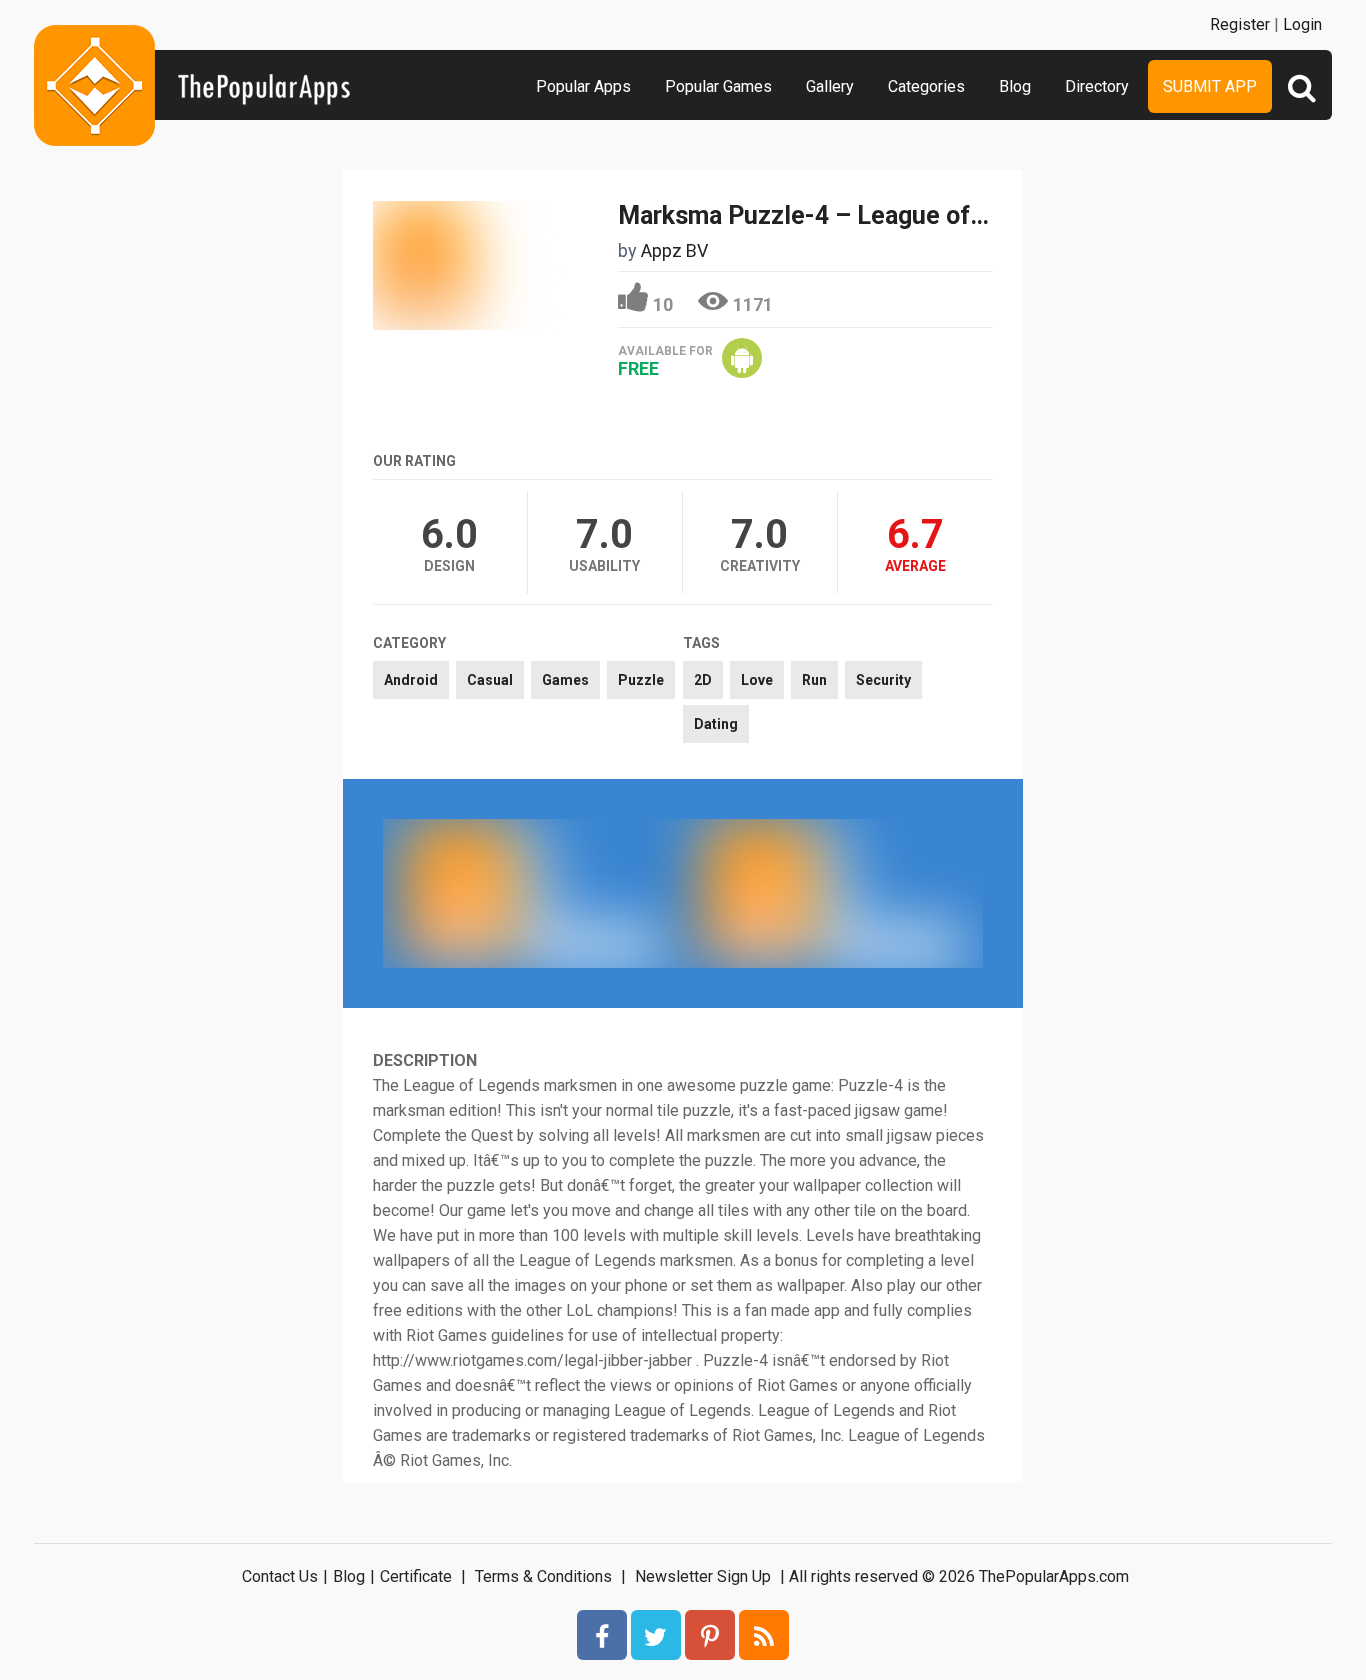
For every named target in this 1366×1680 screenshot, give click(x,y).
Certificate (416, 1576)
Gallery (830, 86)
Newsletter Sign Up (703, 1576)
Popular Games (718, 86)
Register (1240, 24)
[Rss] (764, 1635)
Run (814, 680)
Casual (490, 680)
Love (757, 680)
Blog (1015, 86)
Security (883, 680)
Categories (926, 86)
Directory (1097, 86)
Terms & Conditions (543, 1576)
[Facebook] (602, 1635)
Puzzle (641, 680)
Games (565, 680)
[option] (533, 893)
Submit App (1210, 86)
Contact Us (280, 1576)
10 (663, 304)
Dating (716, 724)
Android (411, 680)
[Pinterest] (710, 1635)
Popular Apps (583, 86)
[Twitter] (656, 1635)
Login (1302, 24)
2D (703, 680)
